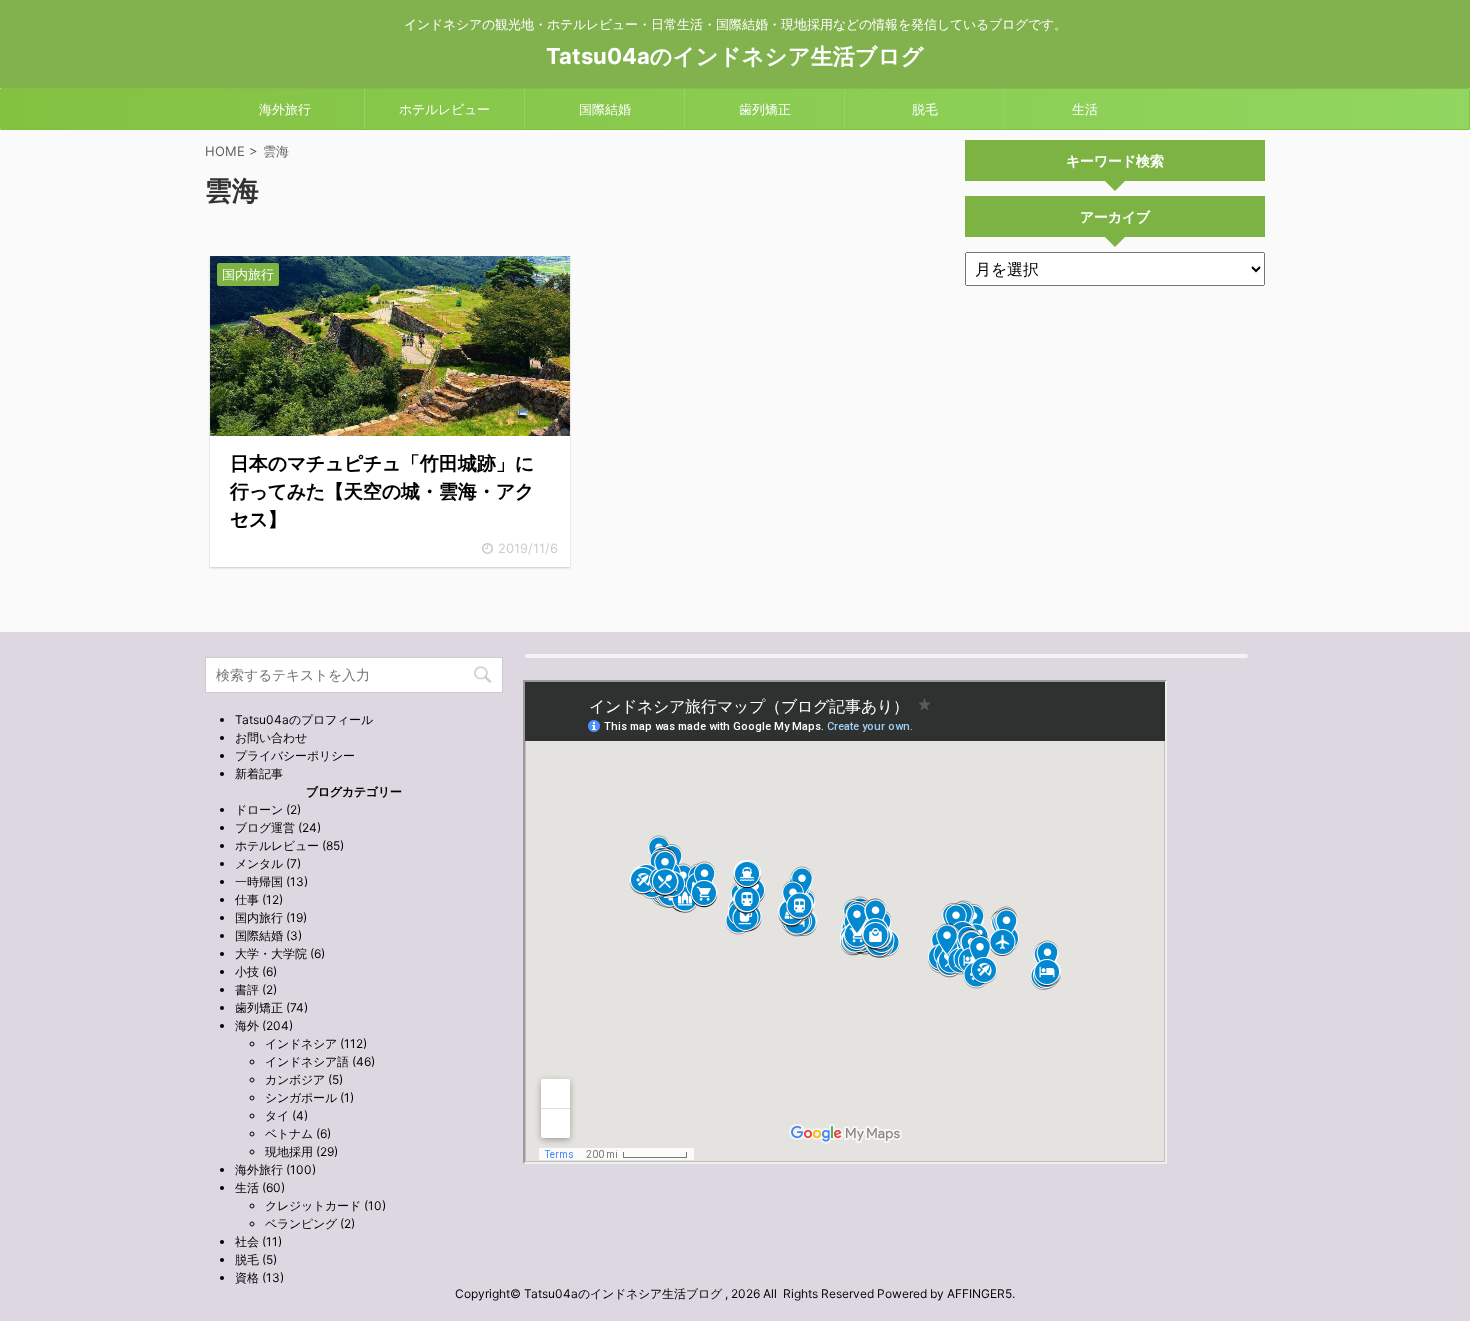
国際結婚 (605, 109)
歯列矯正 (765, 109)
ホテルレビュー (444, 109)
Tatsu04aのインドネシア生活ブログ (735, 56)
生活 (1085, 109)
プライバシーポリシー (295, 755)
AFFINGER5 (979, 1293)
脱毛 (925, 109)
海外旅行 (285, 109)
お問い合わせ (271, 737)
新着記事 (259, 773)
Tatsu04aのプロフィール (304, 719)
